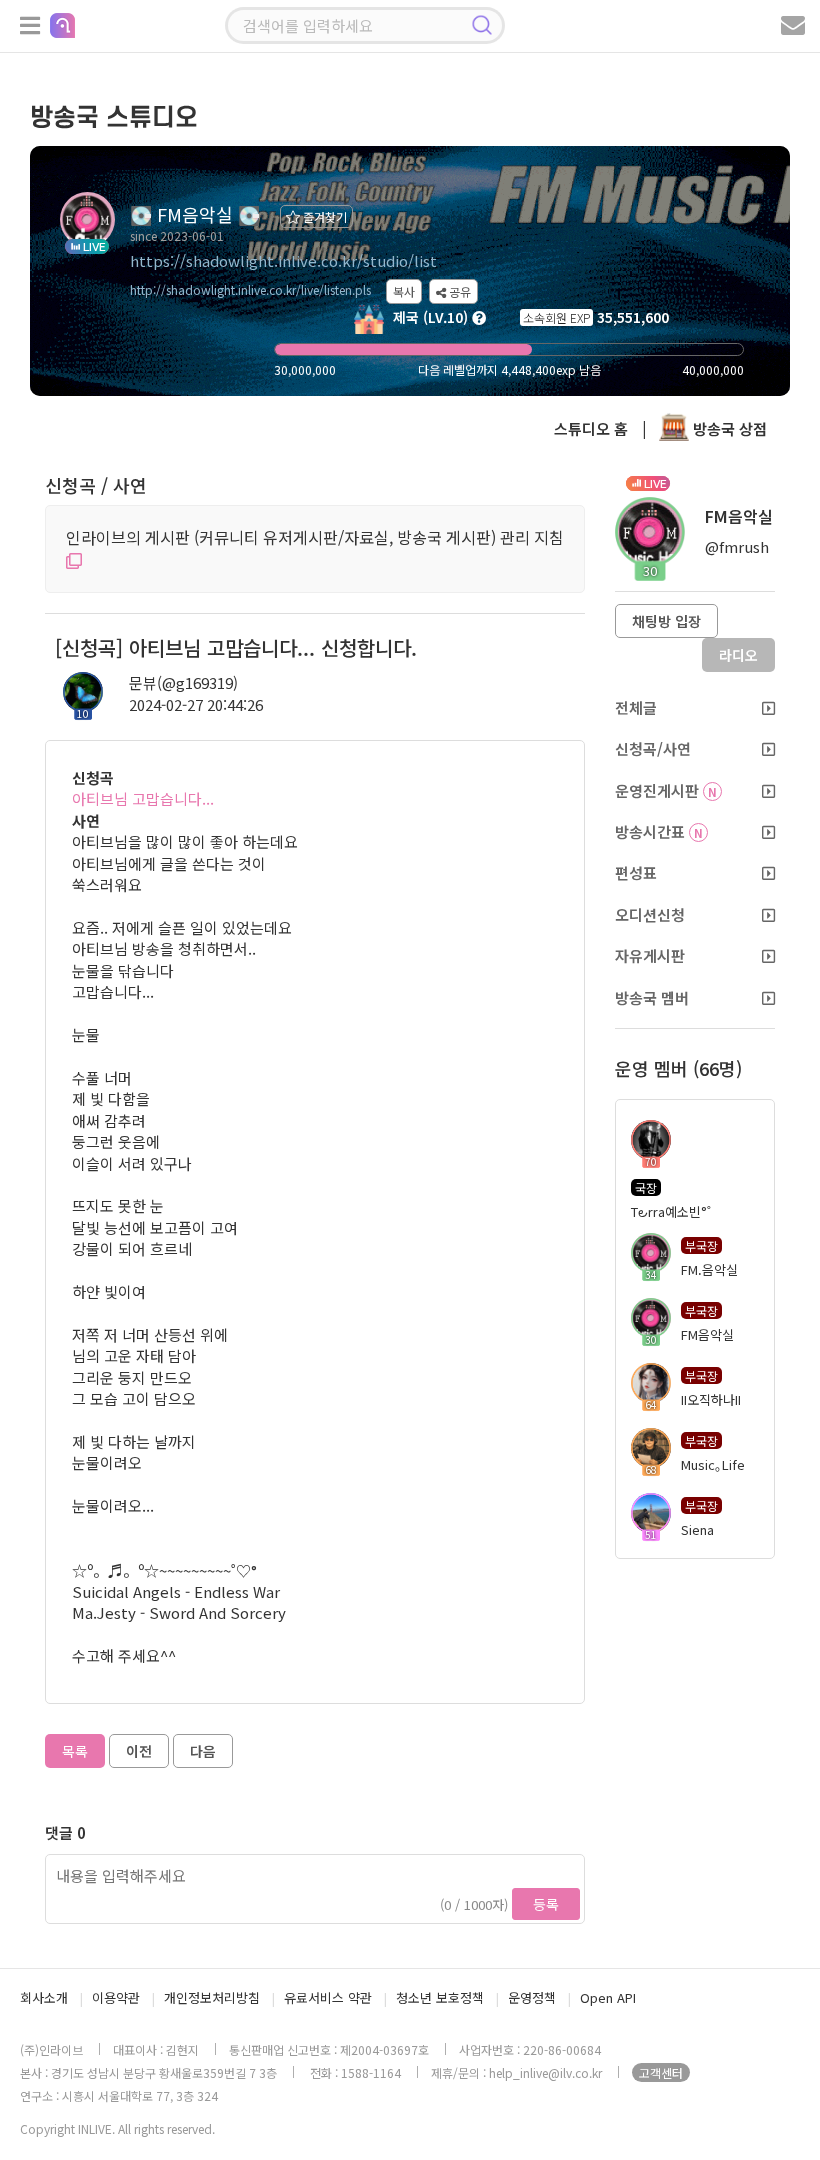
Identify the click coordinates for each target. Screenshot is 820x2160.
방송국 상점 (728, 428)
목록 (75, 1751)
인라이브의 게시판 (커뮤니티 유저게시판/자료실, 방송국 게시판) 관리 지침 (315, 537)
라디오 (738, 655)
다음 (203, 1751)
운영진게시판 (666, 790)
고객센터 (661, 2072)
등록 (546, 1904)
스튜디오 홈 (591, 428)
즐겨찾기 (323, 216)
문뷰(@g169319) (183, 682)
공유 (458, 291)
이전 (139, 1751)
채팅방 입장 (666, 621)
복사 (404, 291)
